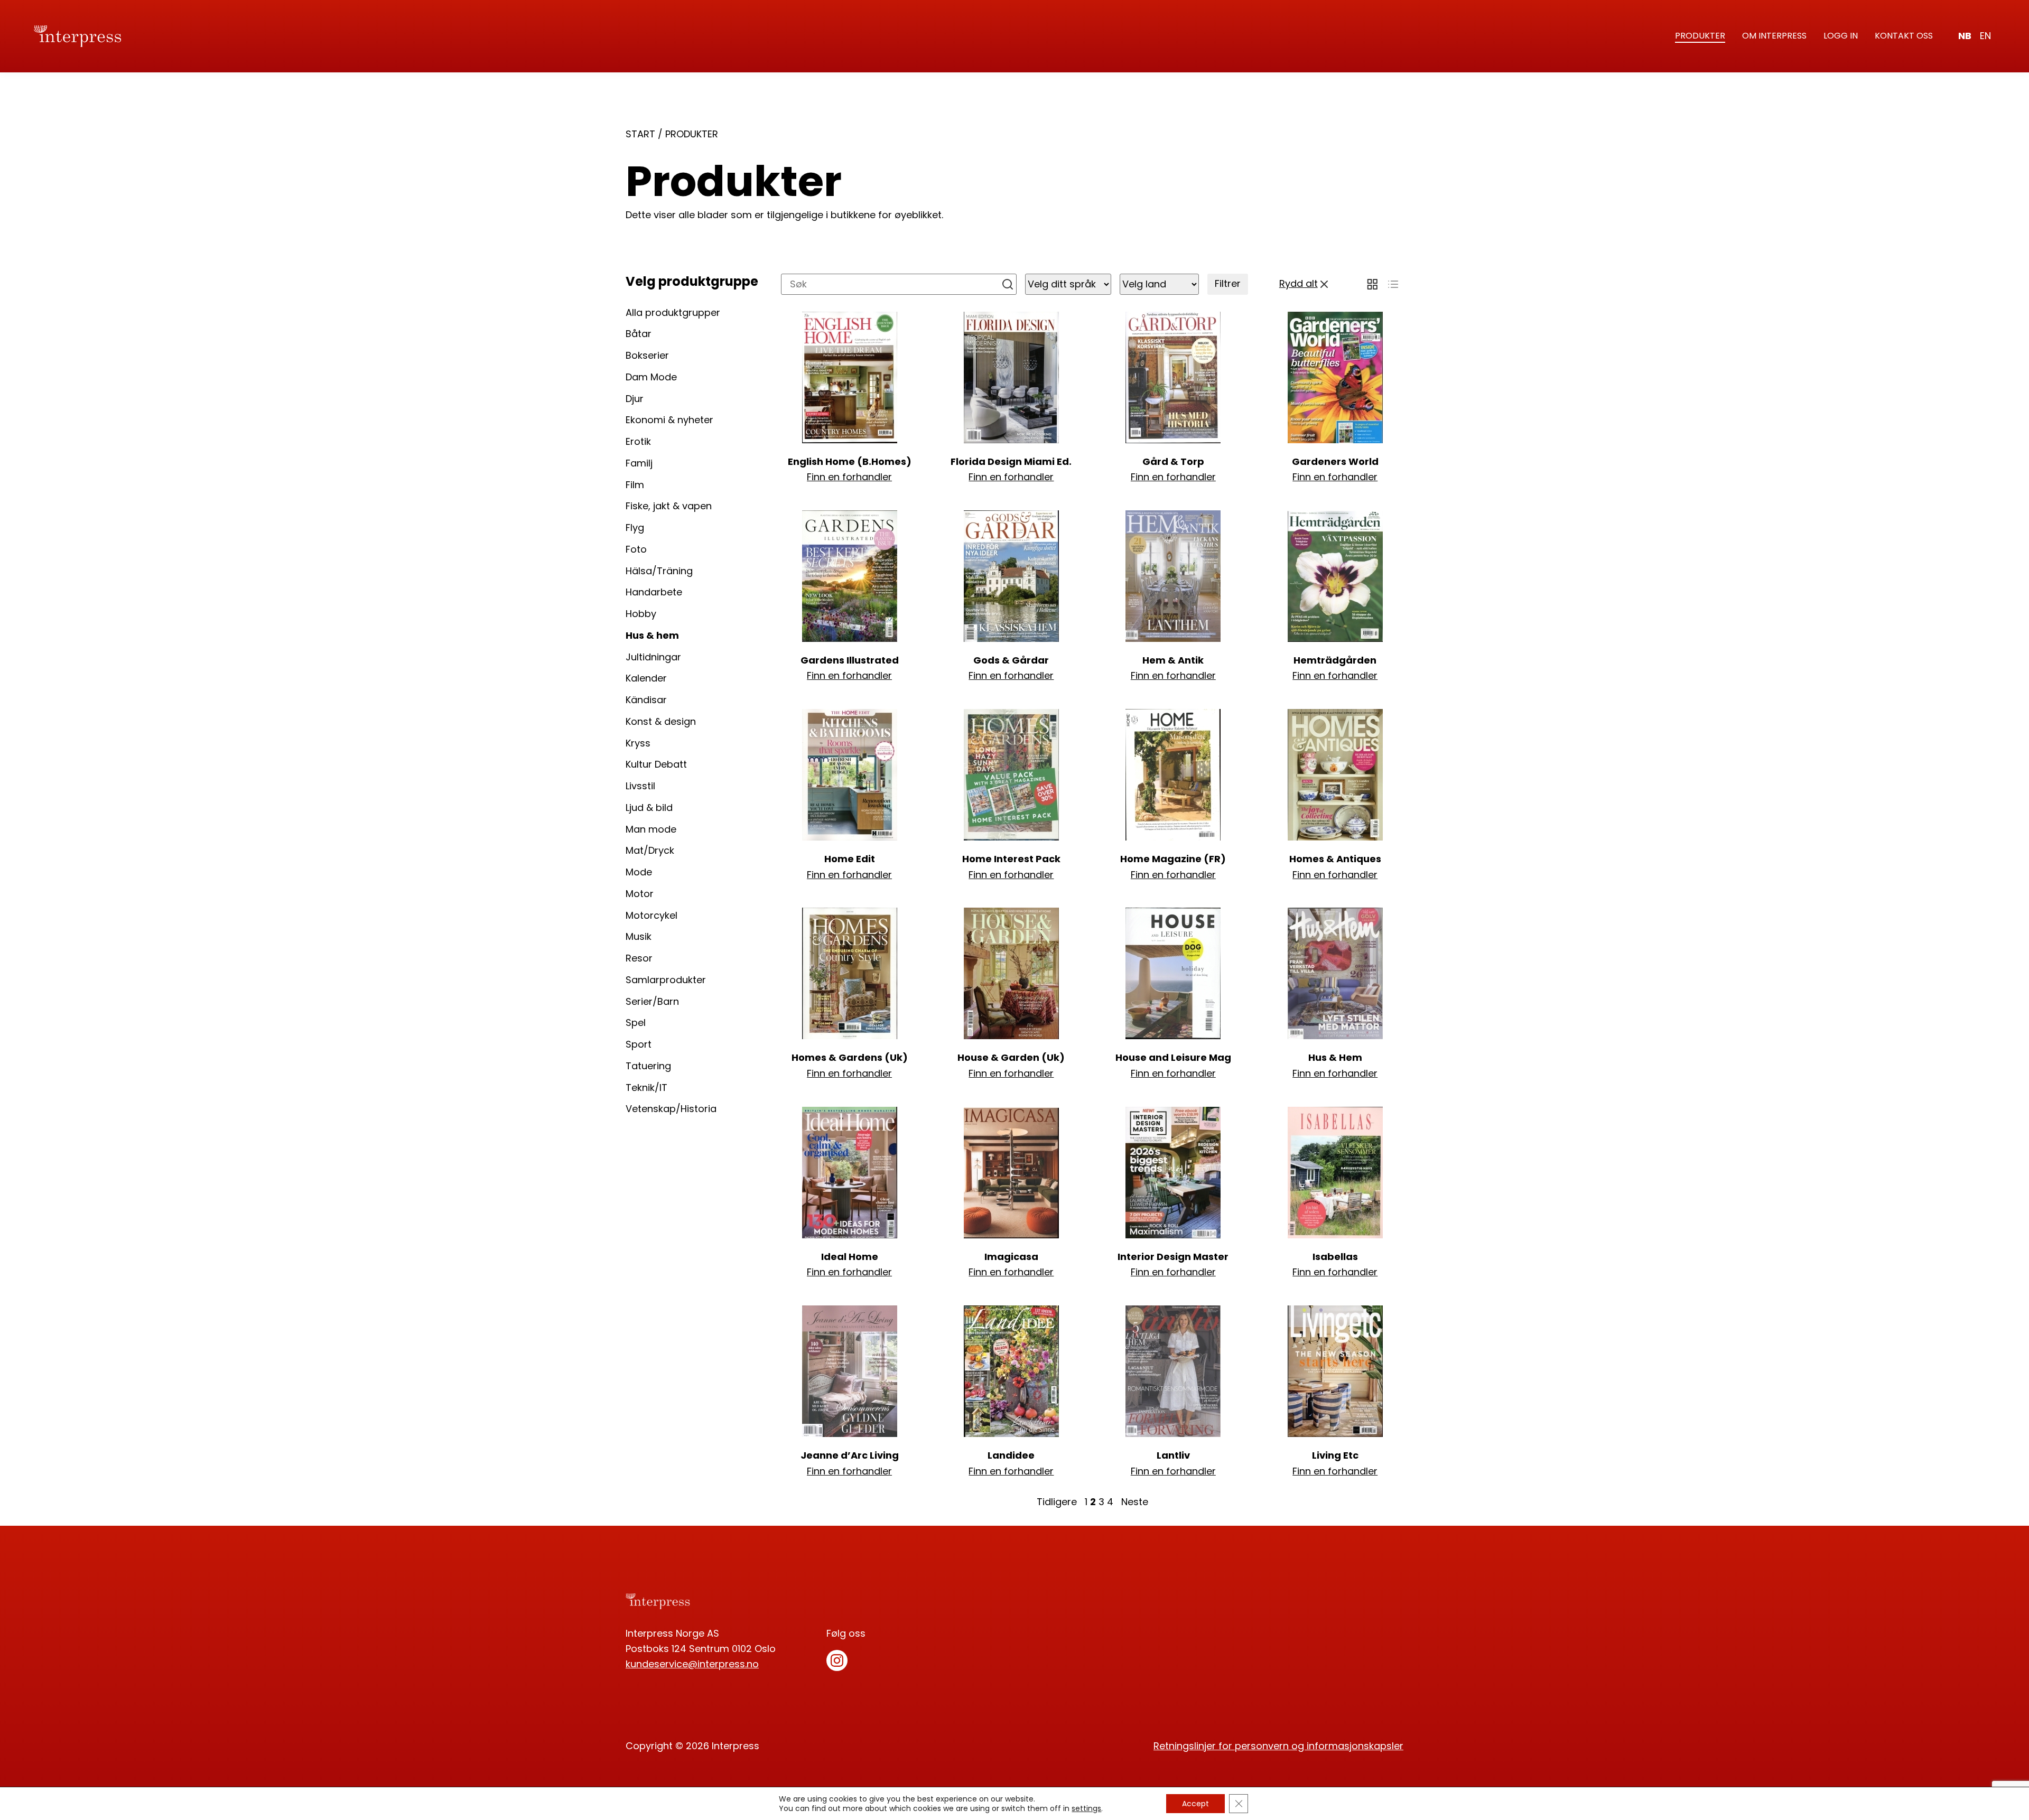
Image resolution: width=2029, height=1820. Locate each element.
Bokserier (647, 355)
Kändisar (646, 700)
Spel (636, 1023)
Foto (636, 549)
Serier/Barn (652, 1001)
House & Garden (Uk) (1011, 1057)
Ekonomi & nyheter (669, 420)
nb (1965, 36)
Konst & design (661, 721)
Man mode (651, 829)
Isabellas (1335, 1257)
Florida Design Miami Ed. (1011, 461)
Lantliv (1173, 1455)
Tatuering (648, 1066)
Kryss (638, 743)
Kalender (646, 678)
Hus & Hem (1335, 1057)
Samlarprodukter (666, 980)
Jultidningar (653, 657)
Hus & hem (652, 635)
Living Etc (1335, 1455)
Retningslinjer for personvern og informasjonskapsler (1278, 1746)
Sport (639, 1044)
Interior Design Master (1173, 1257)
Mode (639, 872)
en (1985, 36)
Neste (1135, 1502)
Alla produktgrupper (673, 312)
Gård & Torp (1173, 461)
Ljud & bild (649, 808)
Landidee (1011, 1455)
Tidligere (1057, 1502)
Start (640, 134)
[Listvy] (1393, 284)
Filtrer (1228, 283)
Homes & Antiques (1335, 859)
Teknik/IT (646, 1088)
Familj (639, 463)
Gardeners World (1335, 461)
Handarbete (654, 592)
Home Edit (850, 859)
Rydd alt (1299, 283)
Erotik (638, 441)
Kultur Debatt (656, 764)
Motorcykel (651, 915)
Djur (635, 399)
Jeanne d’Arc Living (850, 1455)
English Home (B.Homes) (850, 461)
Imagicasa (1011, 1257)
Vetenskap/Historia (671, 1109)
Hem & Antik (1173, 660)
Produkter (1700, 36)
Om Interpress (1774, 36)
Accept (1195, 1804)
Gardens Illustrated (850, 660)
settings (1086, 1808)
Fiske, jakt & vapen (669, 506)
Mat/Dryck (650, 850)
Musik (639, 936)
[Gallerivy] (1372, 284)
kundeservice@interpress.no (692, 1664)
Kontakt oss (1904, 36)
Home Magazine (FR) (1173, 859)
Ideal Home (850, 1257)
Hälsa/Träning (659, 571)
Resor (639, 958)
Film (635, 485)
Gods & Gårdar (1011, 660)
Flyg (635, 528)
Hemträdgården (1335, 660)
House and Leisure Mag (1173, 1057)
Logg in (1841, 36)
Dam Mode (651, 377)
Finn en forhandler (849, 477)
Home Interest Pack (1011, 859)
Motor (640, 894)
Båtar (639, 334)
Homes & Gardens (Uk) (850, 1057)
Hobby (641, 614)
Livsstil (640, 786)
